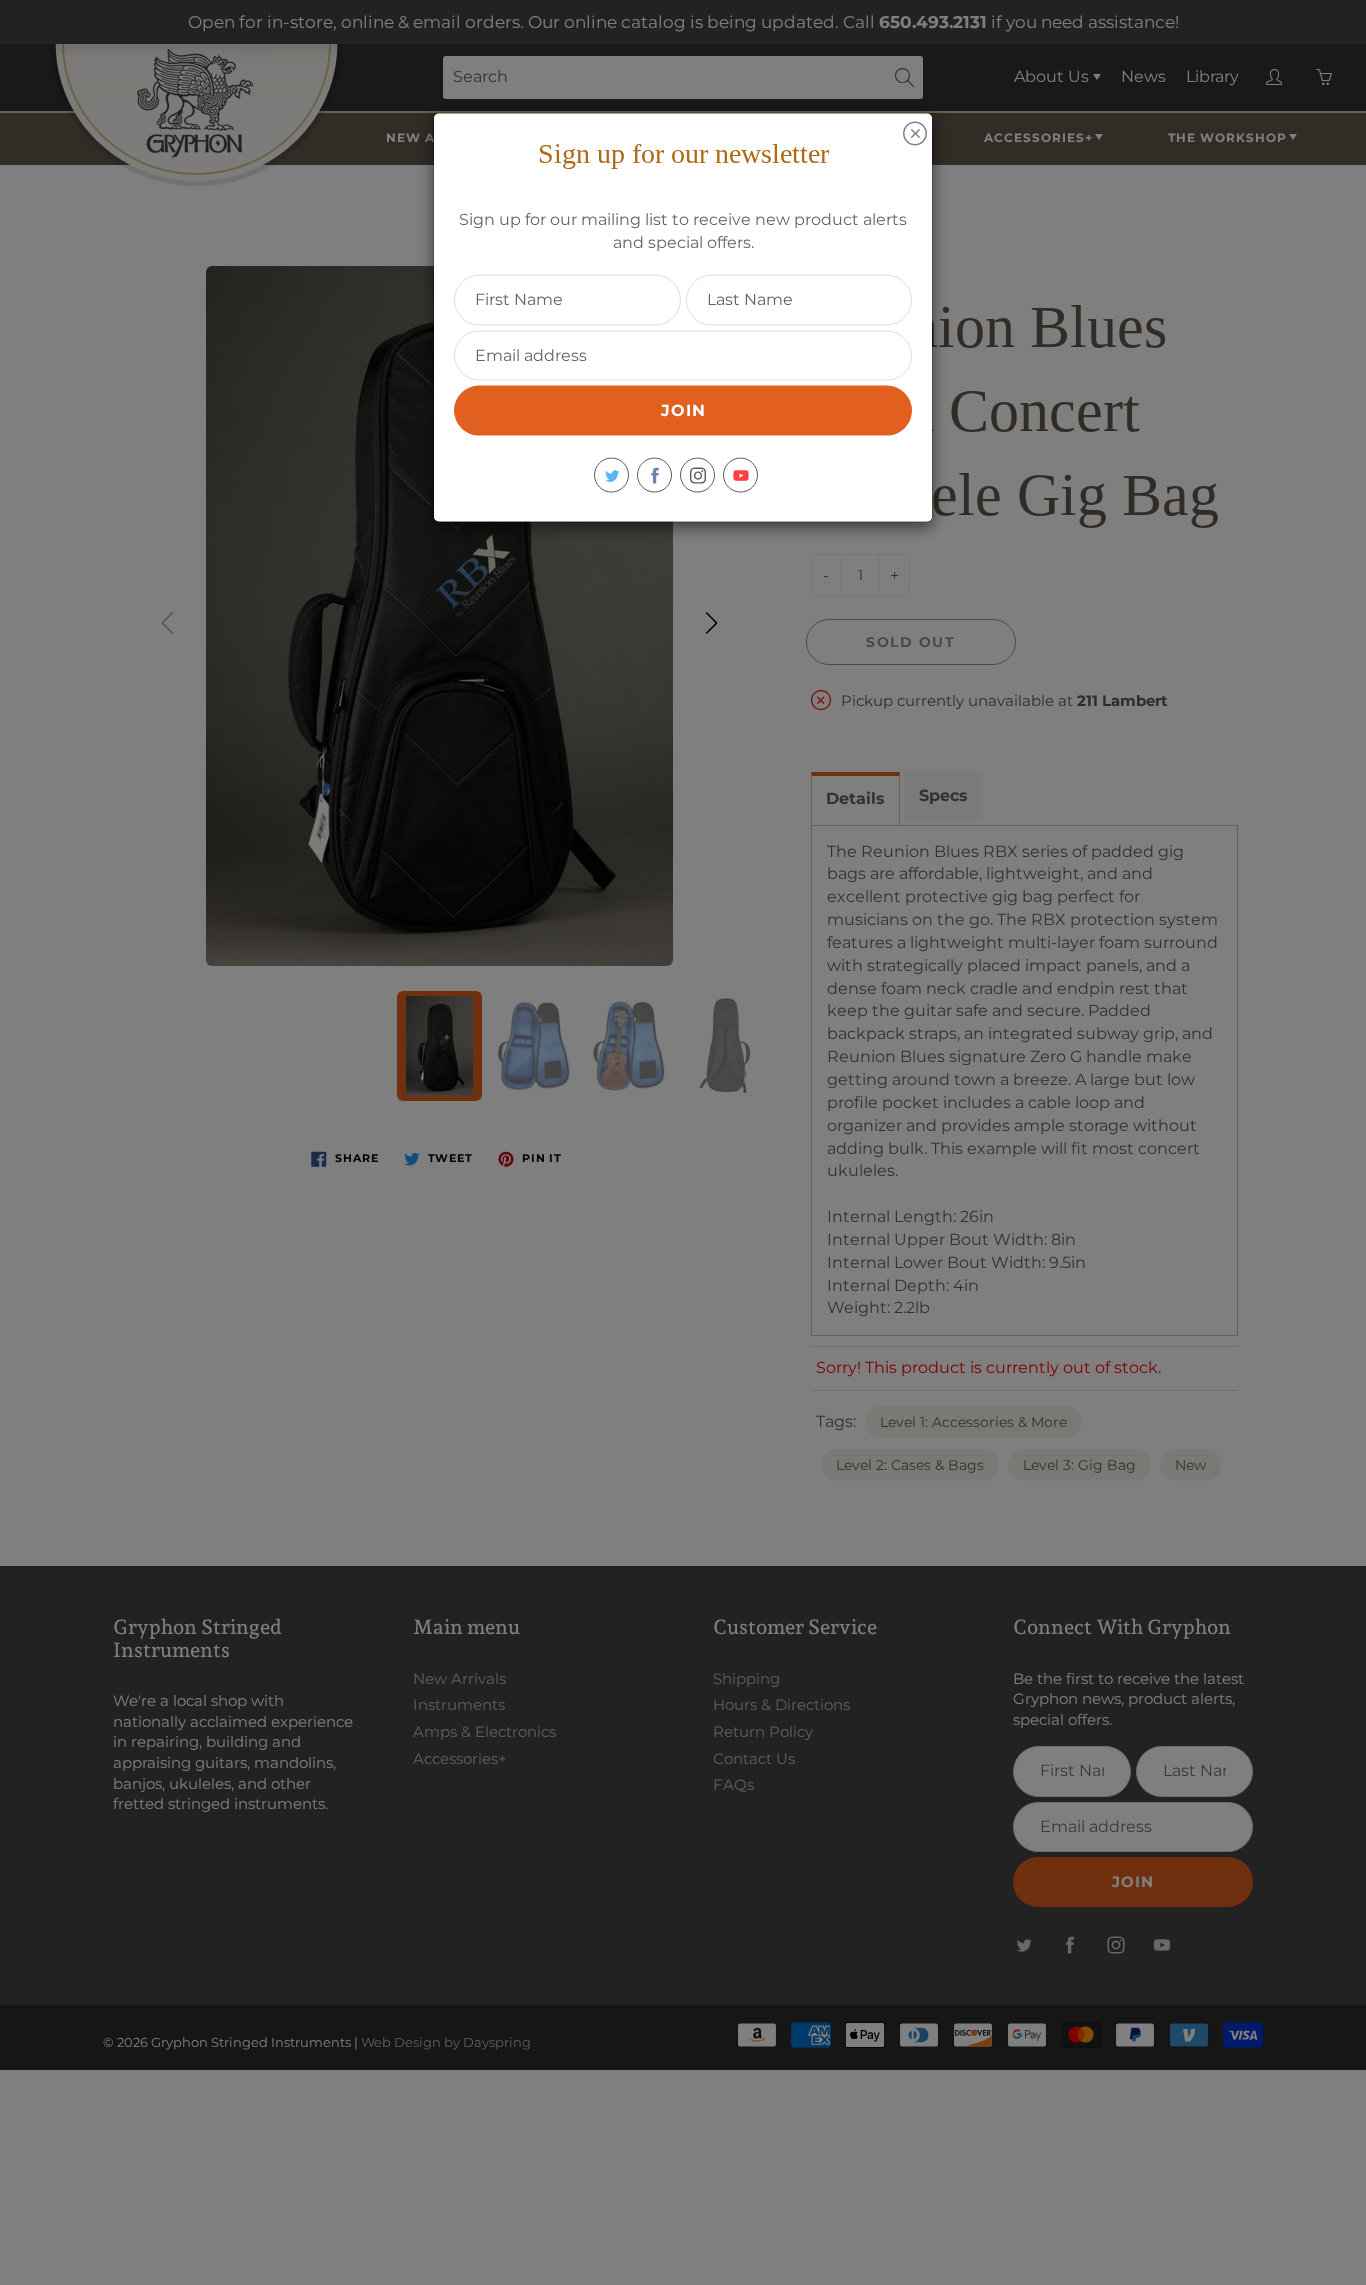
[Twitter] (611, 475)
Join (683, 410)
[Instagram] (697, 475)
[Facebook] (654, 475)
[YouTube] (740, 475)
